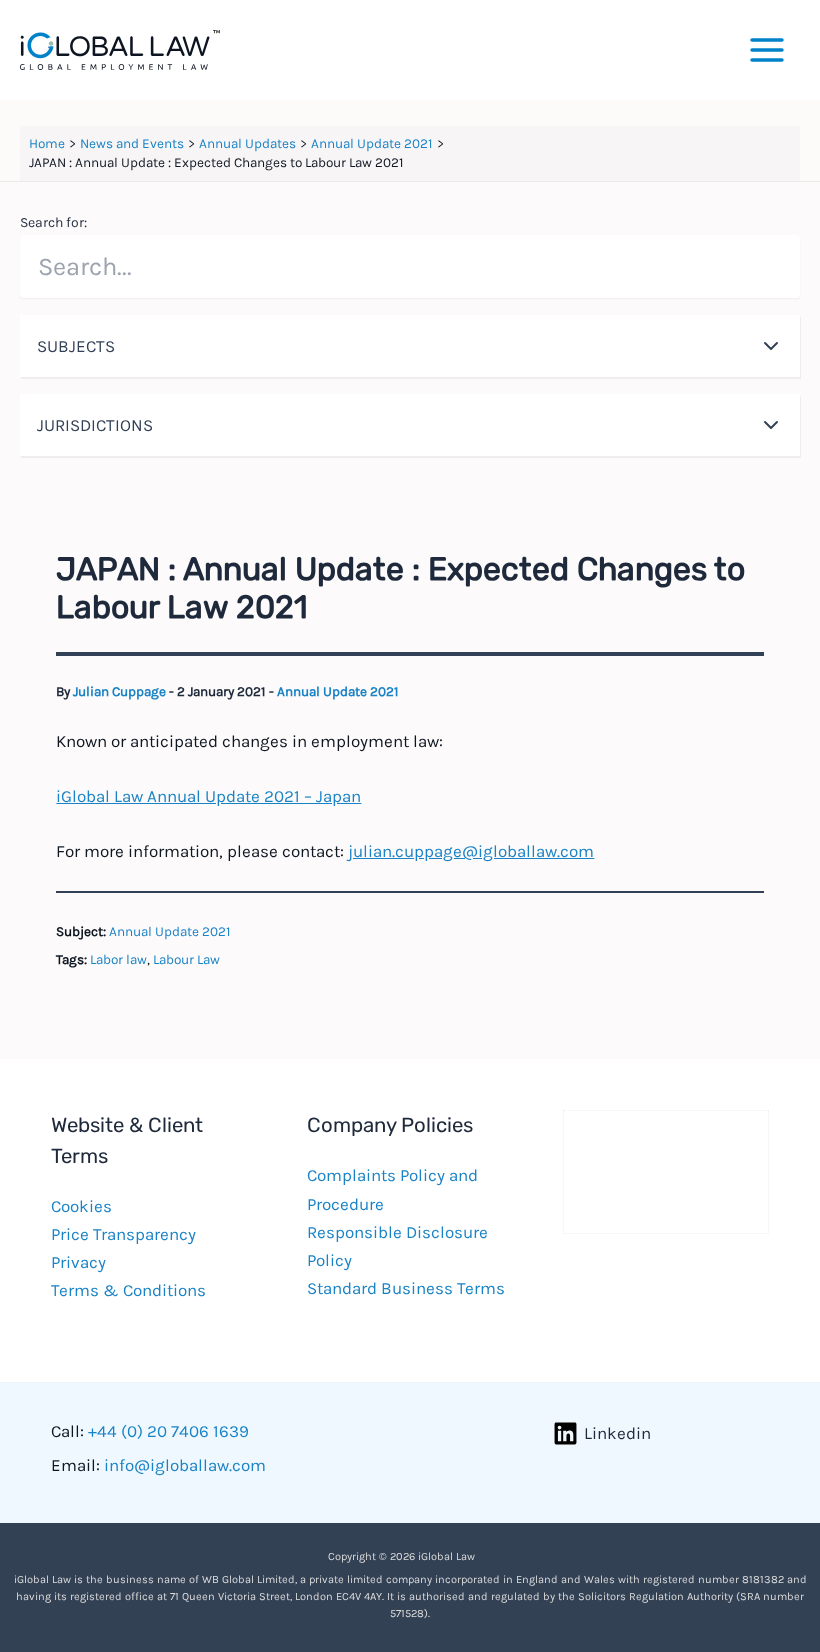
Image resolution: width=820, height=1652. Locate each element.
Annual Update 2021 (338, 691)
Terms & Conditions (128, 1290)
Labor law (118, 959)
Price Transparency (123, 1234)
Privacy (78, 1262)
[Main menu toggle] (768, 50)
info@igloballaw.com (185, 1465)
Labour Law (186, 959)
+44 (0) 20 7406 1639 (168, 1431)
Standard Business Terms (406, 1288)
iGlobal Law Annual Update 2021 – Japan (208, 796)
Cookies (81, 1206)
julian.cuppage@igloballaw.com (471, 851)
